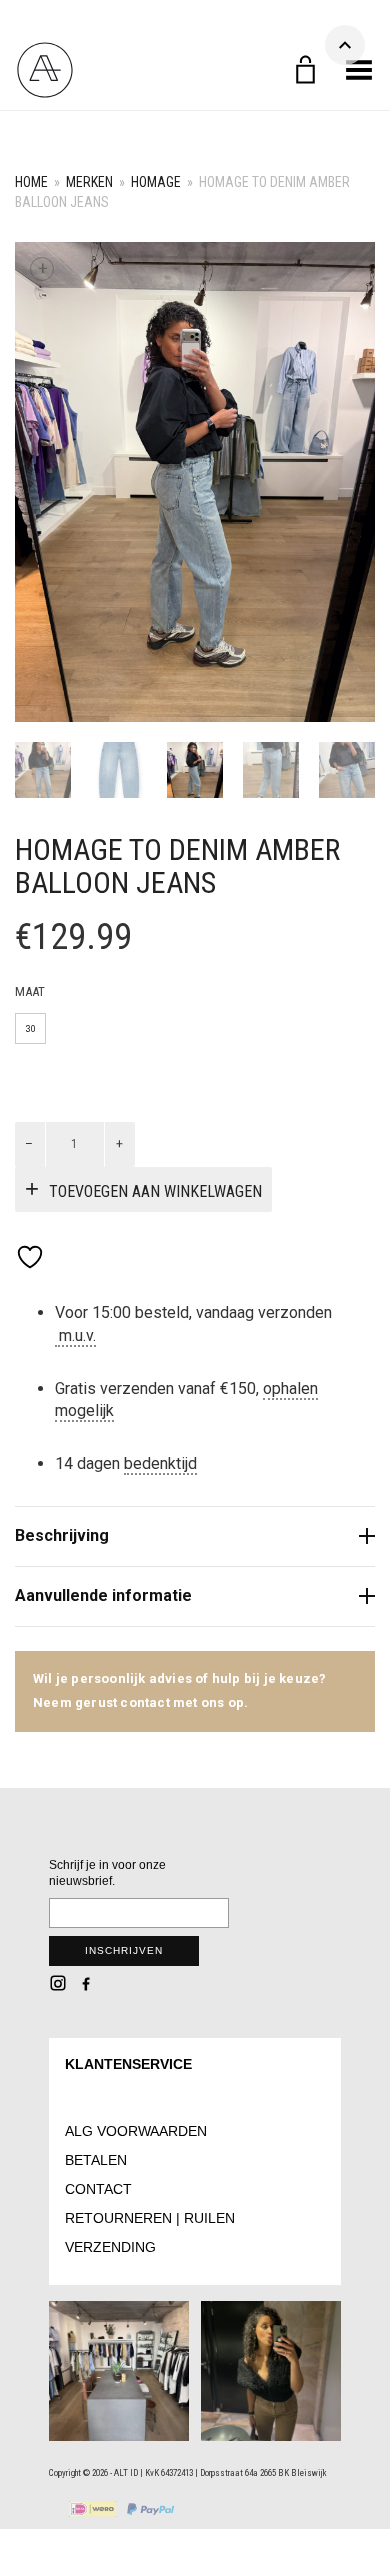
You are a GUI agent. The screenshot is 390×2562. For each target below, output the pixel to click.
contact (146, 1702)
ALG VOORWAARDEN (136, 2131)
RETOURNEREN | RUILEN (150, 2218)
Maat (30, 991)
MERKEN (89, 182)
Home (31, 182)
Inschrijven (124, 1950)
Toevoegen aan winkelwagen (155, 1191)
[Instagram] (58, 1983)
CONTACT (98, 2189)
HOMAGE (156, 182)
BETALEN (96, 2160)
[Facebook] (86, 1983)
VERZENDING (110, 2247)
